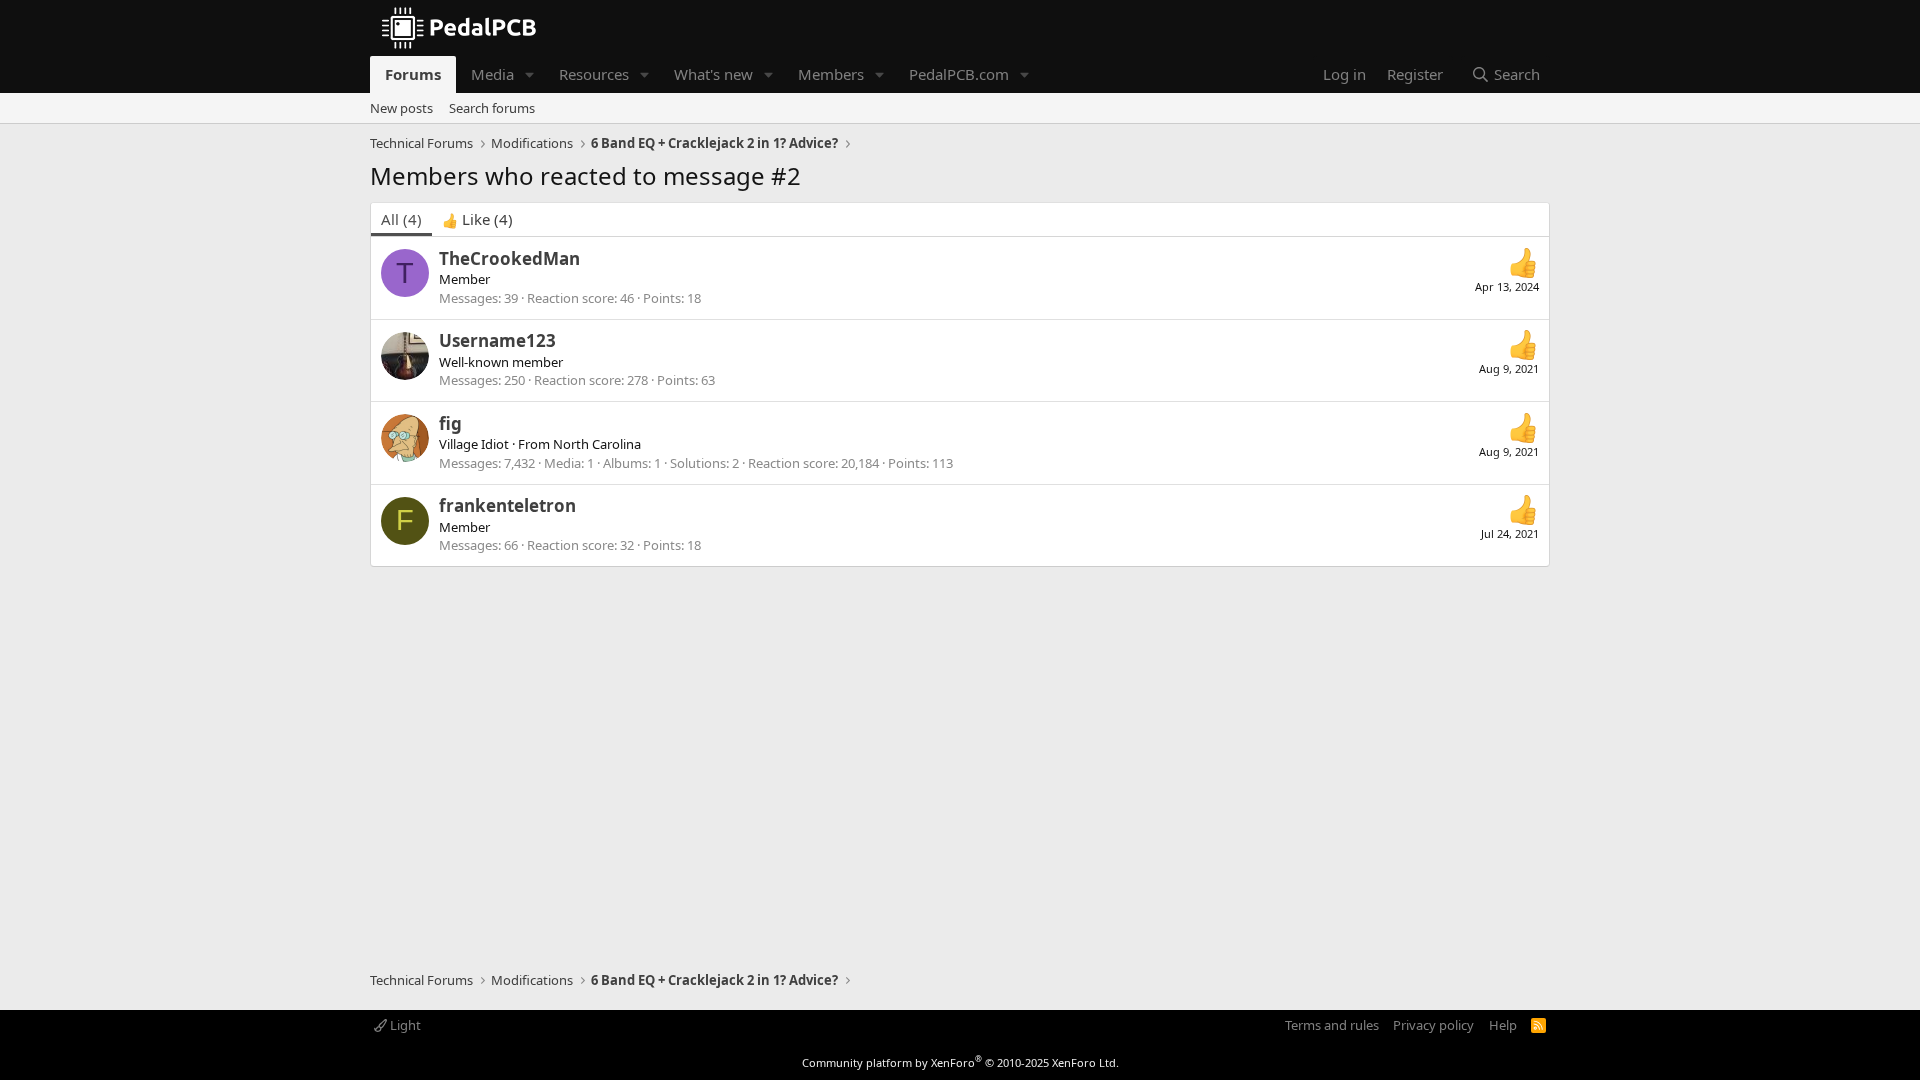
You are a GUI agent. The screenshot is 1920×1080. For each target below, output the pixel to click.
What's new (713, 74)
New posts (401, 108)
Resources (594, 74)
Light (404, 1025)
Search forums (492, 108)
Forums (413, 74)
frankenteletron (507, 505)
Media (492, 74)
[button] (530, 74)
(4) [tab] (401, 219)
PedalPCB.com (959, 74)
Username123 (497, 340)
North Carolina (597, 444)
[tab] (477, 219)
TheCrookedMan (509, 258)
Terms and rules (1332, 1025)
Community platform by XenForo (960, 1062)
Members (831, 74)
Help (1503, 1025)
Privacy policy (1433, 1025)
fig (450, 423)
